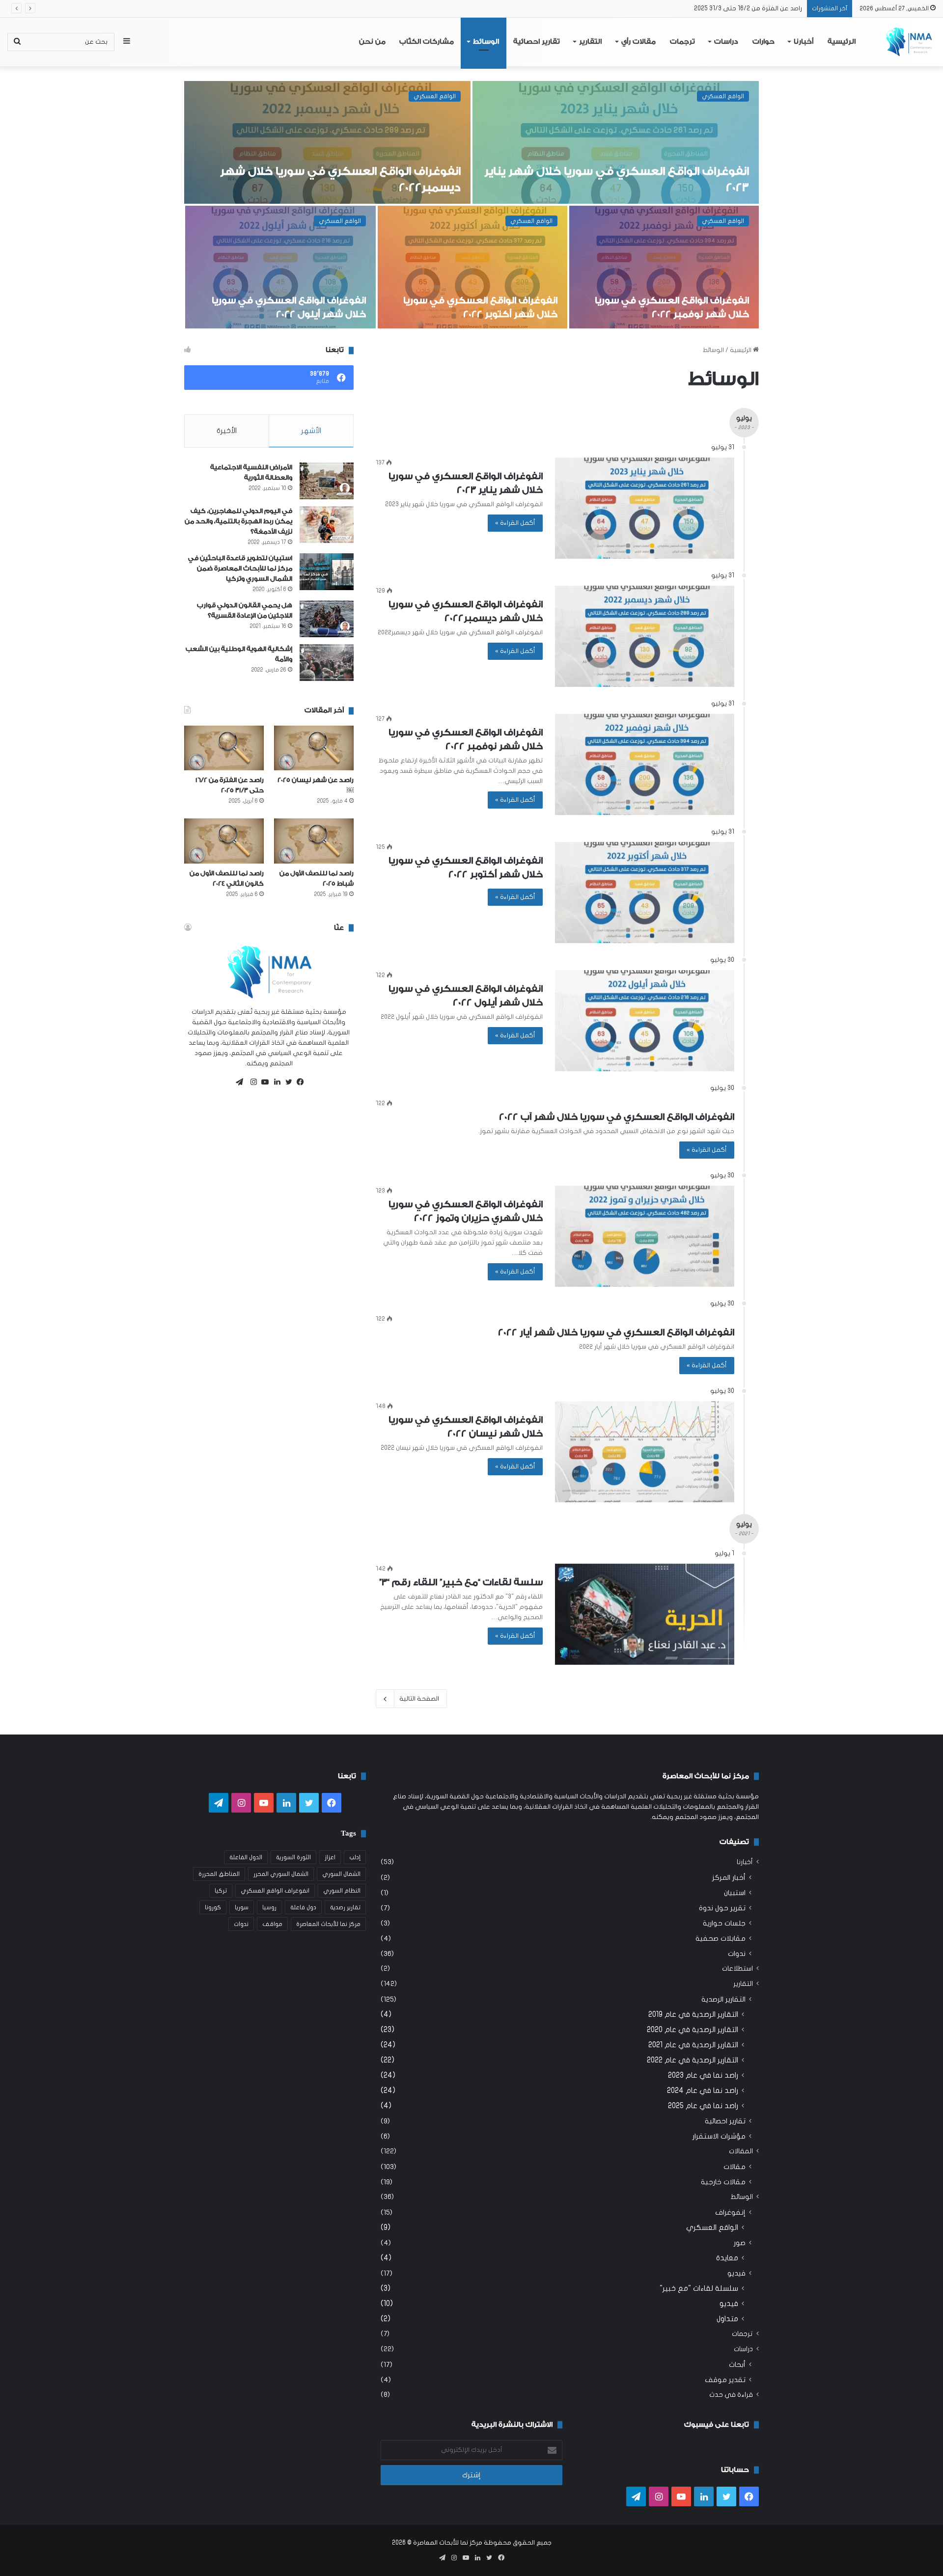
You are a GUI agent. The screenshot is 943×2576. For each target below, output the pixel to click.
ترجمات (682, 42)
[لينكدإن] (275, 1082)
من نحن (372, 42)
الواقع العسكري (723, 96)
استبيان (735, 1893)
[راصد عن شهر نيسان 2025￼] (314, 748)
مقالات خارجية (723, 2182)
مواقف (272, 1924)
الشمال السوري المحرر (281, 1874)
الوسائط (486, 42)
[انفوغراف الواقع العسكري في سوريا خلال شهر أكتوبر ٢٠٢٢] (645, 893)
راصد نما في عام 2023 (703, 2075)
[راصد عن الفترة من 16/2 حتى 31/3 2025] (224, 748)
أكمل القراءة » (515, 523)
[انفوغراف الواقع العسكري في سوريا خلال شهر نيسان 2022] (472, 267)
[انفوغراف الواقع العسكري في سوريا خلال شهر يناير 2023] (645, 508)
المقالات (741, 2151)
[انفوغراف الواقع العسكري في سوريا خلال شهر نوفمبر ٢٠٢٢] (645, 764)
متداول (727, 2319)
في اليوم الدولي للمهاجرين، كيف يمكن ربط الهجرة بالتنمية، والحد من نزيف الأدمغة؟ (238, 521)
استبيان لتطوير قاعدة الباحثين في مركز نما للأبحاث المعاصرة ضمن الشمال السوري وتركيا (240, 568)
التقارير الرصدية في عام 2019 (693, 2014)
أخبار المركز (729, 1878)
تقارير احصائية (537, 42)
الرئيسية (842, 42)
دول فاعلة (303, 1907)
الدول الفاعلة (246, 1857)
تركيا (221, 1891)
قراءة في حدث (731, 2395)
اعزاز (330, 1857)
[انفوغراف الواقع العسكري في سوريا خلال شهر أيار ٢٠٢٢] (664, 267)
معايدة (727, 2258)
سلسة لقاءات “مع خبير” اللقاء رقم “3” (284, 314)
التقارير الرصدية (723, 1999)
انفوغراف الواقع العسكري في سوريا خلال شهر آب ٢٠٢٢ (617, 1117)
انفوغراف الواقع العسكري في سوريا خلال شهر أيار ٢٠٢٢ (616, 1332)
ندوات (737, 1954)
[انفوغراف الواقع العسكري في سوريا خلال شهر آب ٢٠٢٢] (616, 142)
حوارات (763, 42)
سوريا (242, 1907)
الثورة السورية (293, 1857)
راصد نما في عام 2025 (703, 2106)
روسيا (269, 1907)
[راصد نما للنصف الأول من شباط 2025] (314, 841)
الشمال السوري (341, 1874)
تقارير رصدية (345, 1907)
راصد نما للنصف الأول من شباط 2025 (754, 8)
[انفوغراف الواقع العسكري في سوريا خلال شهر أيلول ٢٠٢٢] (645, 1021)
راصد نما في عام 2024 (703, 2090)
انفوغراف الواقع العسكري (275, 1891)
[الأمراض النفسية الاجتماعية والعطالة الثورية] (327, 481)
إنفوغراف (730, 2212)
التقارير (590, 42)
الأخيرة (227, 431)
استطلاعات (737, 1969)
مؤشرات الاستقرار (719, 2136)
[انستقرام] (251, 1082)
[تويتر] (286, 1082)
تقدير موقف (725, 2380)
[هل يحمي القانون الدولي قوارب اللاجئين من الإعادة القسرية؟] (327, 619)
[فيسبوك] (298, 1082)
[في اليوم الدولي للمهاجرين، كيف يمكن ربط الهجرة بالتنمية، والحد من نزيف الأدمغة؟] (327, 525)
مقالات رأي (638, 42)
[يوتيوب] (263, 1082)
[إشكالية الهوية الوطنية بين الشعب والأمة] (327, 663)
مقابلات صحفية (721, 1939)
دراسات (726, 42)
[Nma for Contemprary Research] (908, 42)
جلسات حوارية (724, 1923)
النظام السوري (342, 1891)
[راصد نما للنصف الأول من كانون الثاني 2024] (224, 841)
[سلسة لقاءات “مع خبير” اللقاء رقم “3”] (280, 267)
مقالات (735, 2167)
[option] (471, 206)
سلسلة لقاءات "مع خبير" (699, 2288)
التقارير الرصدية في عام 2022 (693, 2060)
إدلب (355, 1857)
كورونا (213, 1907)
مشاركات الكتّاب (427, 42)
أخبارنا (804, 42)
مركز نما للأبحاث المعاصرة (328, 1924)
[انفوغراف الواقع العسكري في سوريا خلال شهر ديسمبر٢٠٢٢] (645, 636)
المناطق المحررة (219, 1874)
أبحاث (737, 2365)
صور (740, 2243)
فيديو (354, 221)
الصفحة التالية (419, 1699)
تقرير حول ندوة (722, 1908)
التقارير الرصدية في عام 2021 (693, 2045)
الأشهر (311, 431)
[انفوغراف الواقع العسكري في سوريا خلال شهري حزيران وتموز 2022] (327, 142)
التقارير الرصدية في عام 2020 (693, 2030)
